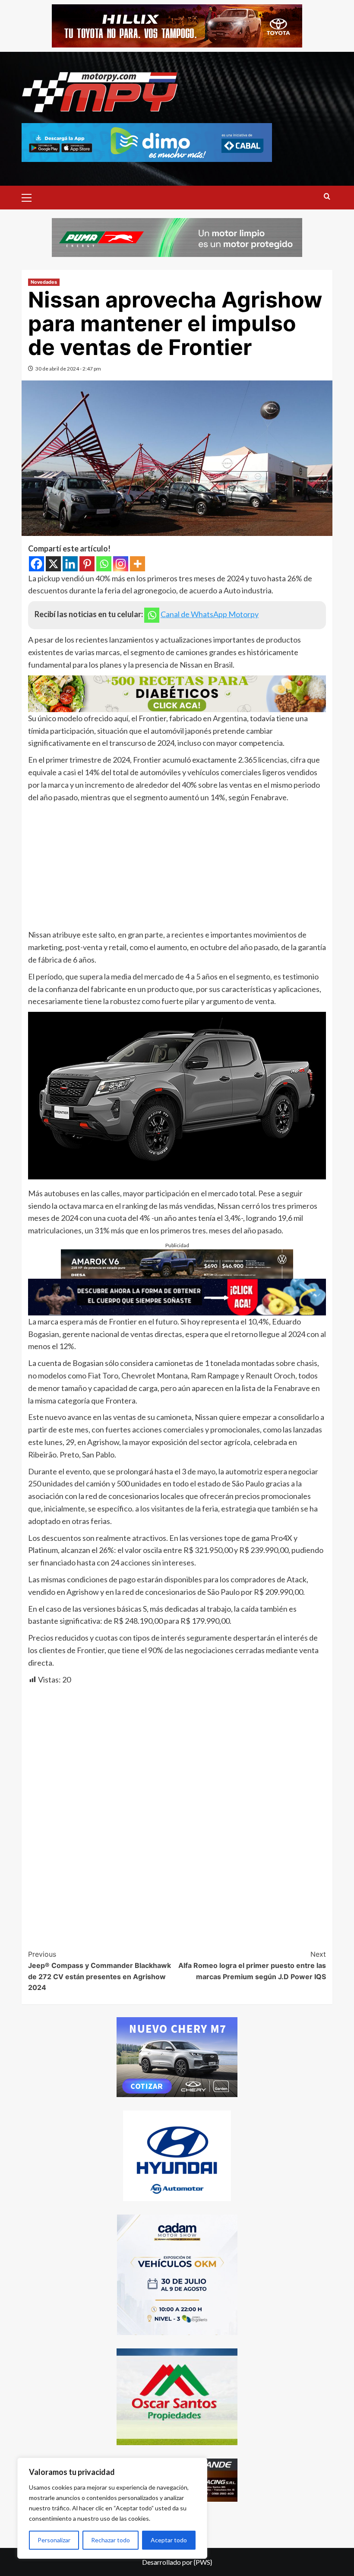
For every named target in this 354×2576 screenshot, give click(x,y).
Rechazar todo (111, 2540)
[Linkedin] (70, 564)
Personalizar (54, 2540)
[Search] (327, 197)
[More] (137, 564)
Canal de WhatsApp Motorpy (210, 614)
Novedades (44, 282)
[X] (53, 564)
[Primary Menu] (30, 196)
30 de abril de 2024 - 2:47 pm (68, 369)
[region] (112, 2508)
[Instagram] (121, 564)
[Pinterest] (87, 564)
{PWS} (203, 2562)
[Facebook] (36, 564)
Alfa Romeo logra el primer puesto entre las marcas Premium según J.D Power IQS (252, 1965)
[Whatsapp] (104, 564)
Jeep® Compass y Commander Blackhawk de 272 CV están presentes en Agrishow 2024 (100, 1971)
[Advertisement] (177, 868)
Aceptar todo (169, 2540)
